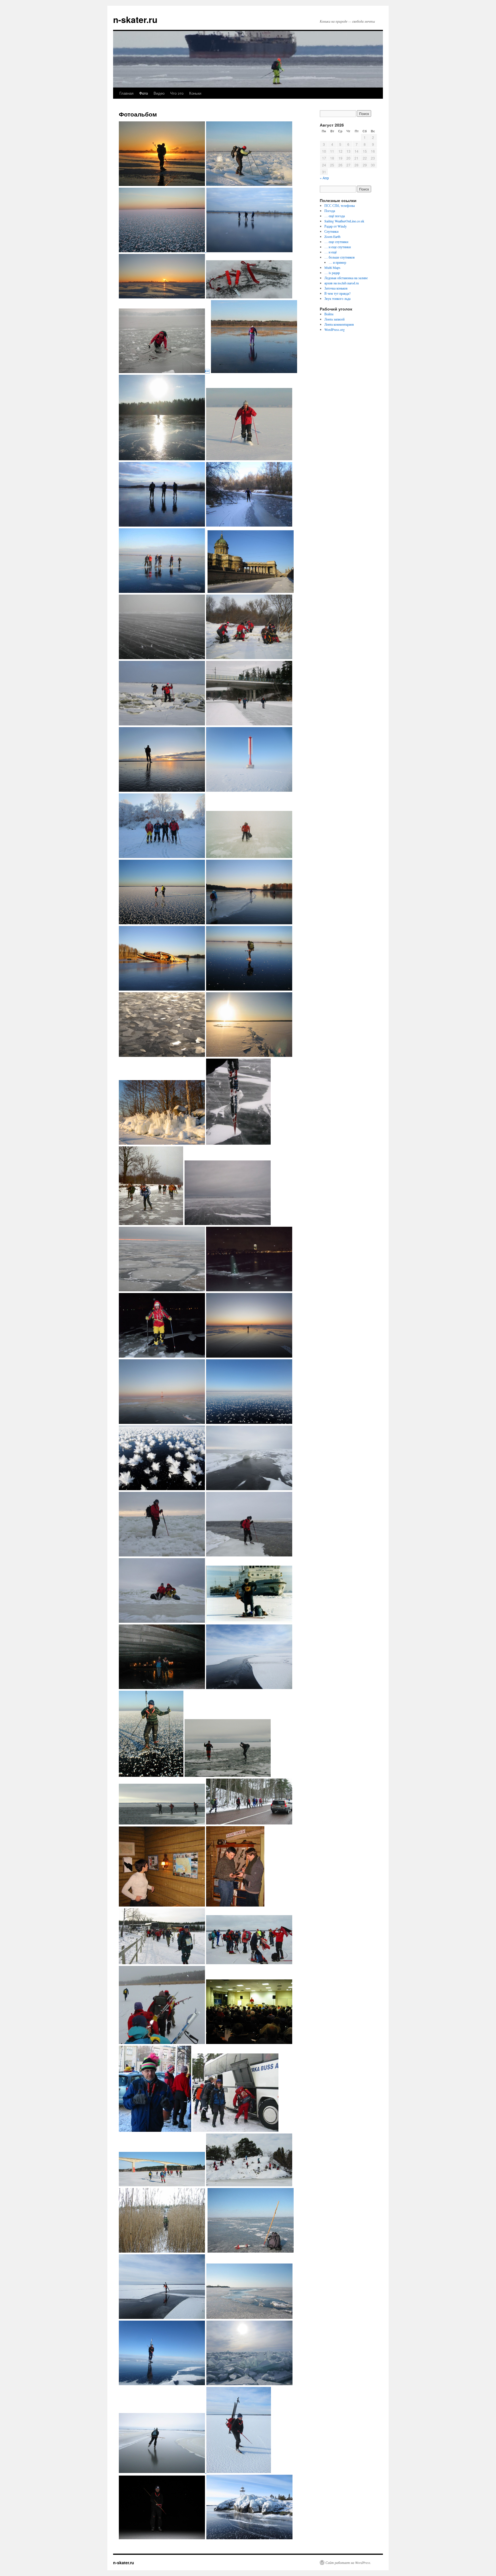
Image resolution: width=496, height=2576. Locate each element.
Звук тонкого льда (337, 298)
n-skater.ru (135, 19)
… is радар (332, 273)
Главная (126, 93)
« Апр (324, 178)
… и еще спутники (338, 247)
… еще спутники (336, 242)
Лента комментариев (339, 324)
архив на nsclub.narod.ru (342, 283)
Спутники (331, 231)
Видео (159, 93)
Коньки (195, 93)
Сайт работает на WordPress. (348, 2563)
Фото (144, 93)
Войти (329, 314)
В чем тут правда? (337, 293)
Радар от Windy (336, 226)
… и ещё (331, 252)
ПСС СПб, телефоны (340, 205)
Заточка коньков (336, 288)
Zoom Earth (332, 236)
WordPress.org (335, 329)
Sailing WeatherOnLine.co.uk (344, 221)
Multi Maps (332, 267)
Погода (330, 211)
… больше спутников (340, 257)
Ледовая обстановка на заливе (346, 278)
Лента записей (334, 319)
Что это (177, 93)
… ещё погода (335, 216)
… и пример (337, 262)
